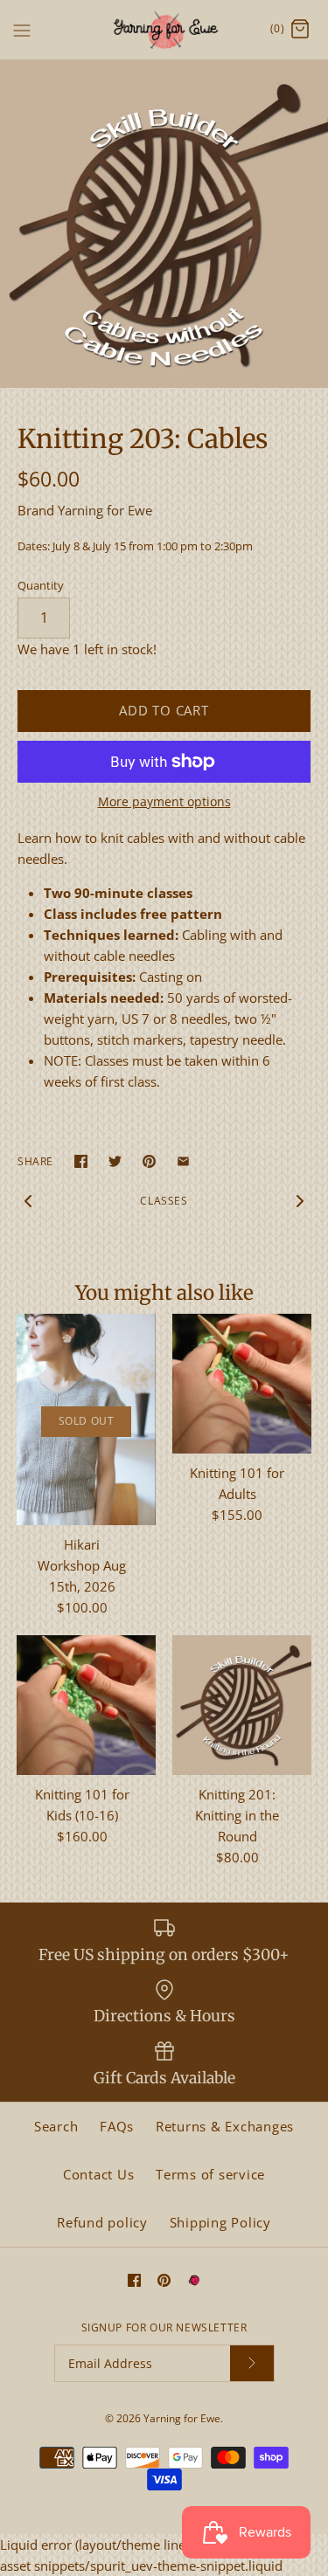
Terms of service (210, 2174)
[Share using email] (183, 1161)
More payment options (164, 802)
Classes (164, 1201)
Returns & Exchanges (225, 2126)
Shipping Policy (220, 2222)
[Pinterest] (164, 2280)
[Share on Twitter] (115, 1161)
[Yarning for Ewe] (164, 30)
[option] (164, 224)
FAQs (117, 2126)
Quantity (41, 585)
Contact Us (99, 2174)
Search (56, 2126)
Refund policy (102, 2222)
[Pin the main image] (149, 1161)
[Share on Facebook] (81, 1161)
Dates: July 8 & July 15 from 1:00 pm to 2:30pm (135, 546)
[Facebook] (134, 2280)
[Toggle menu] (22, 29)
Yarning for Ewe (105, 510)
